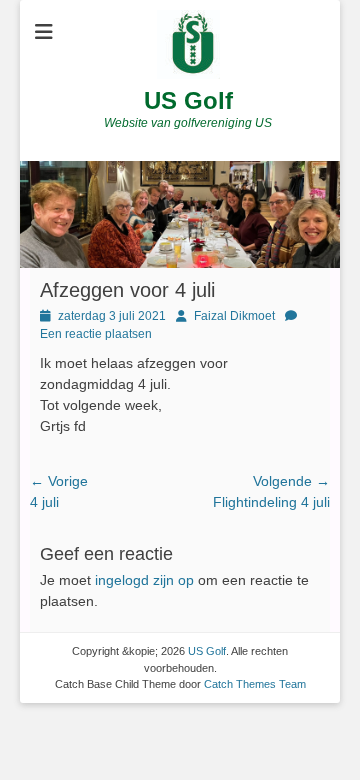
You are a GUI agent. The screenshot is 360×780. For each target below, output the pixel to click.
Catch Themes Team (255, 684)
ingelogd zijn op (144, 580)
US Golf (188, 100)
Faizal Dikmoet (234, 316)
